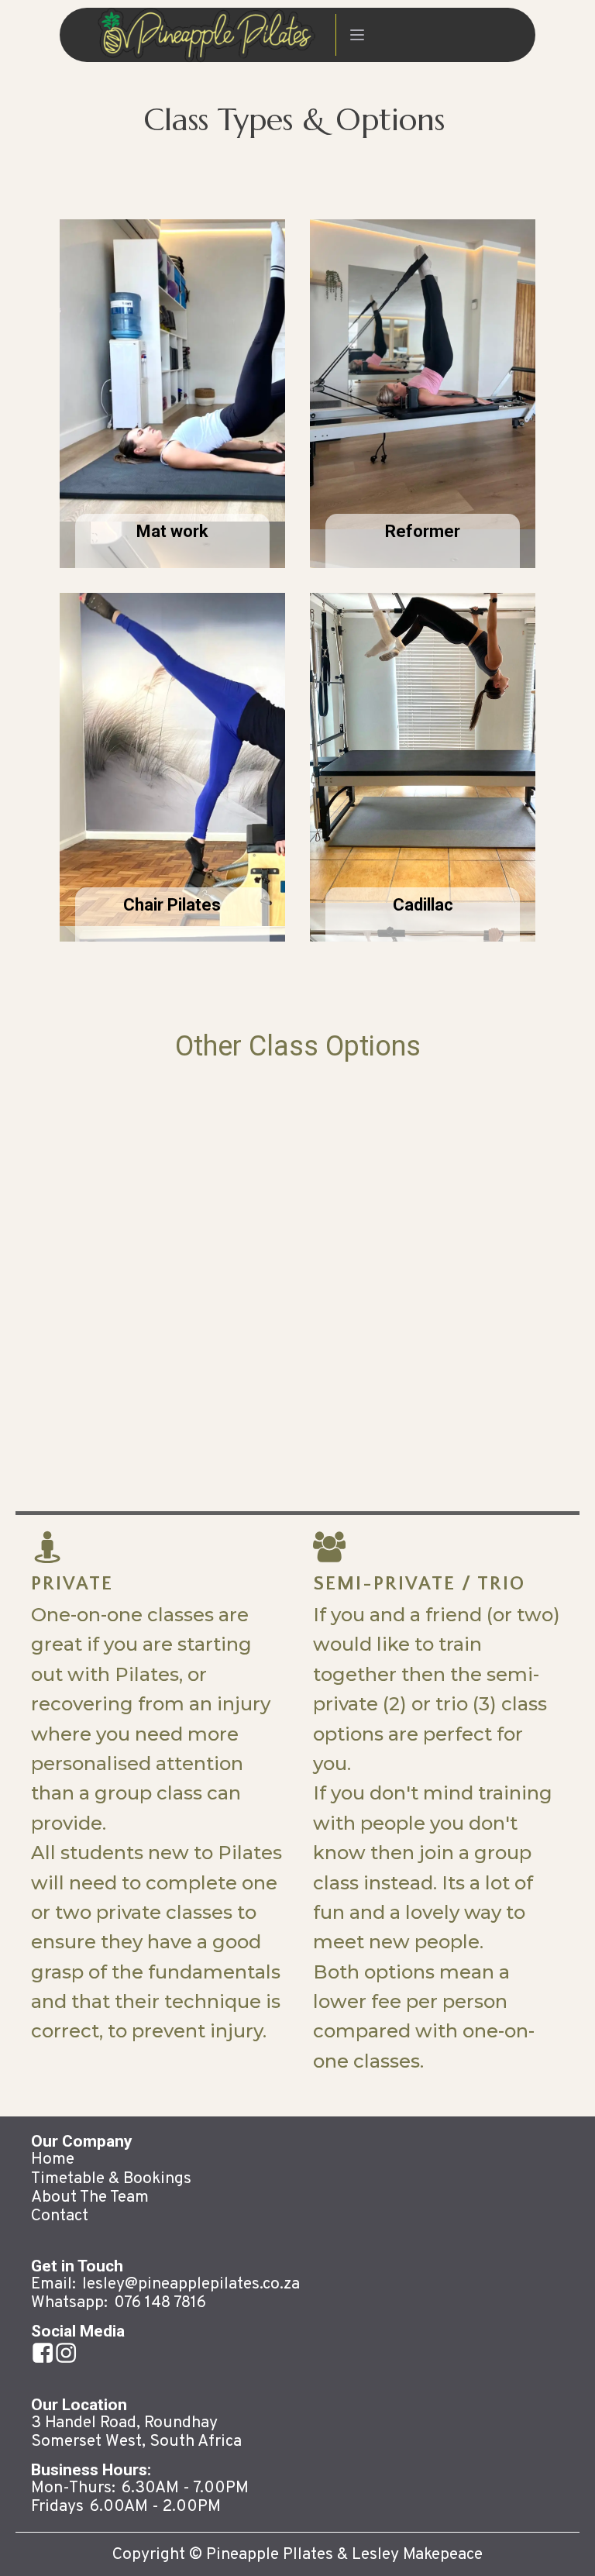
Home (53, 2160)
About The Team (90, 2198)
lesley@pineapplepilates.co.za (191, 2285)
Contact (60, 2216)
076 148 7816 (160, 2303)
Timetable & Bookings (111, 2179)
